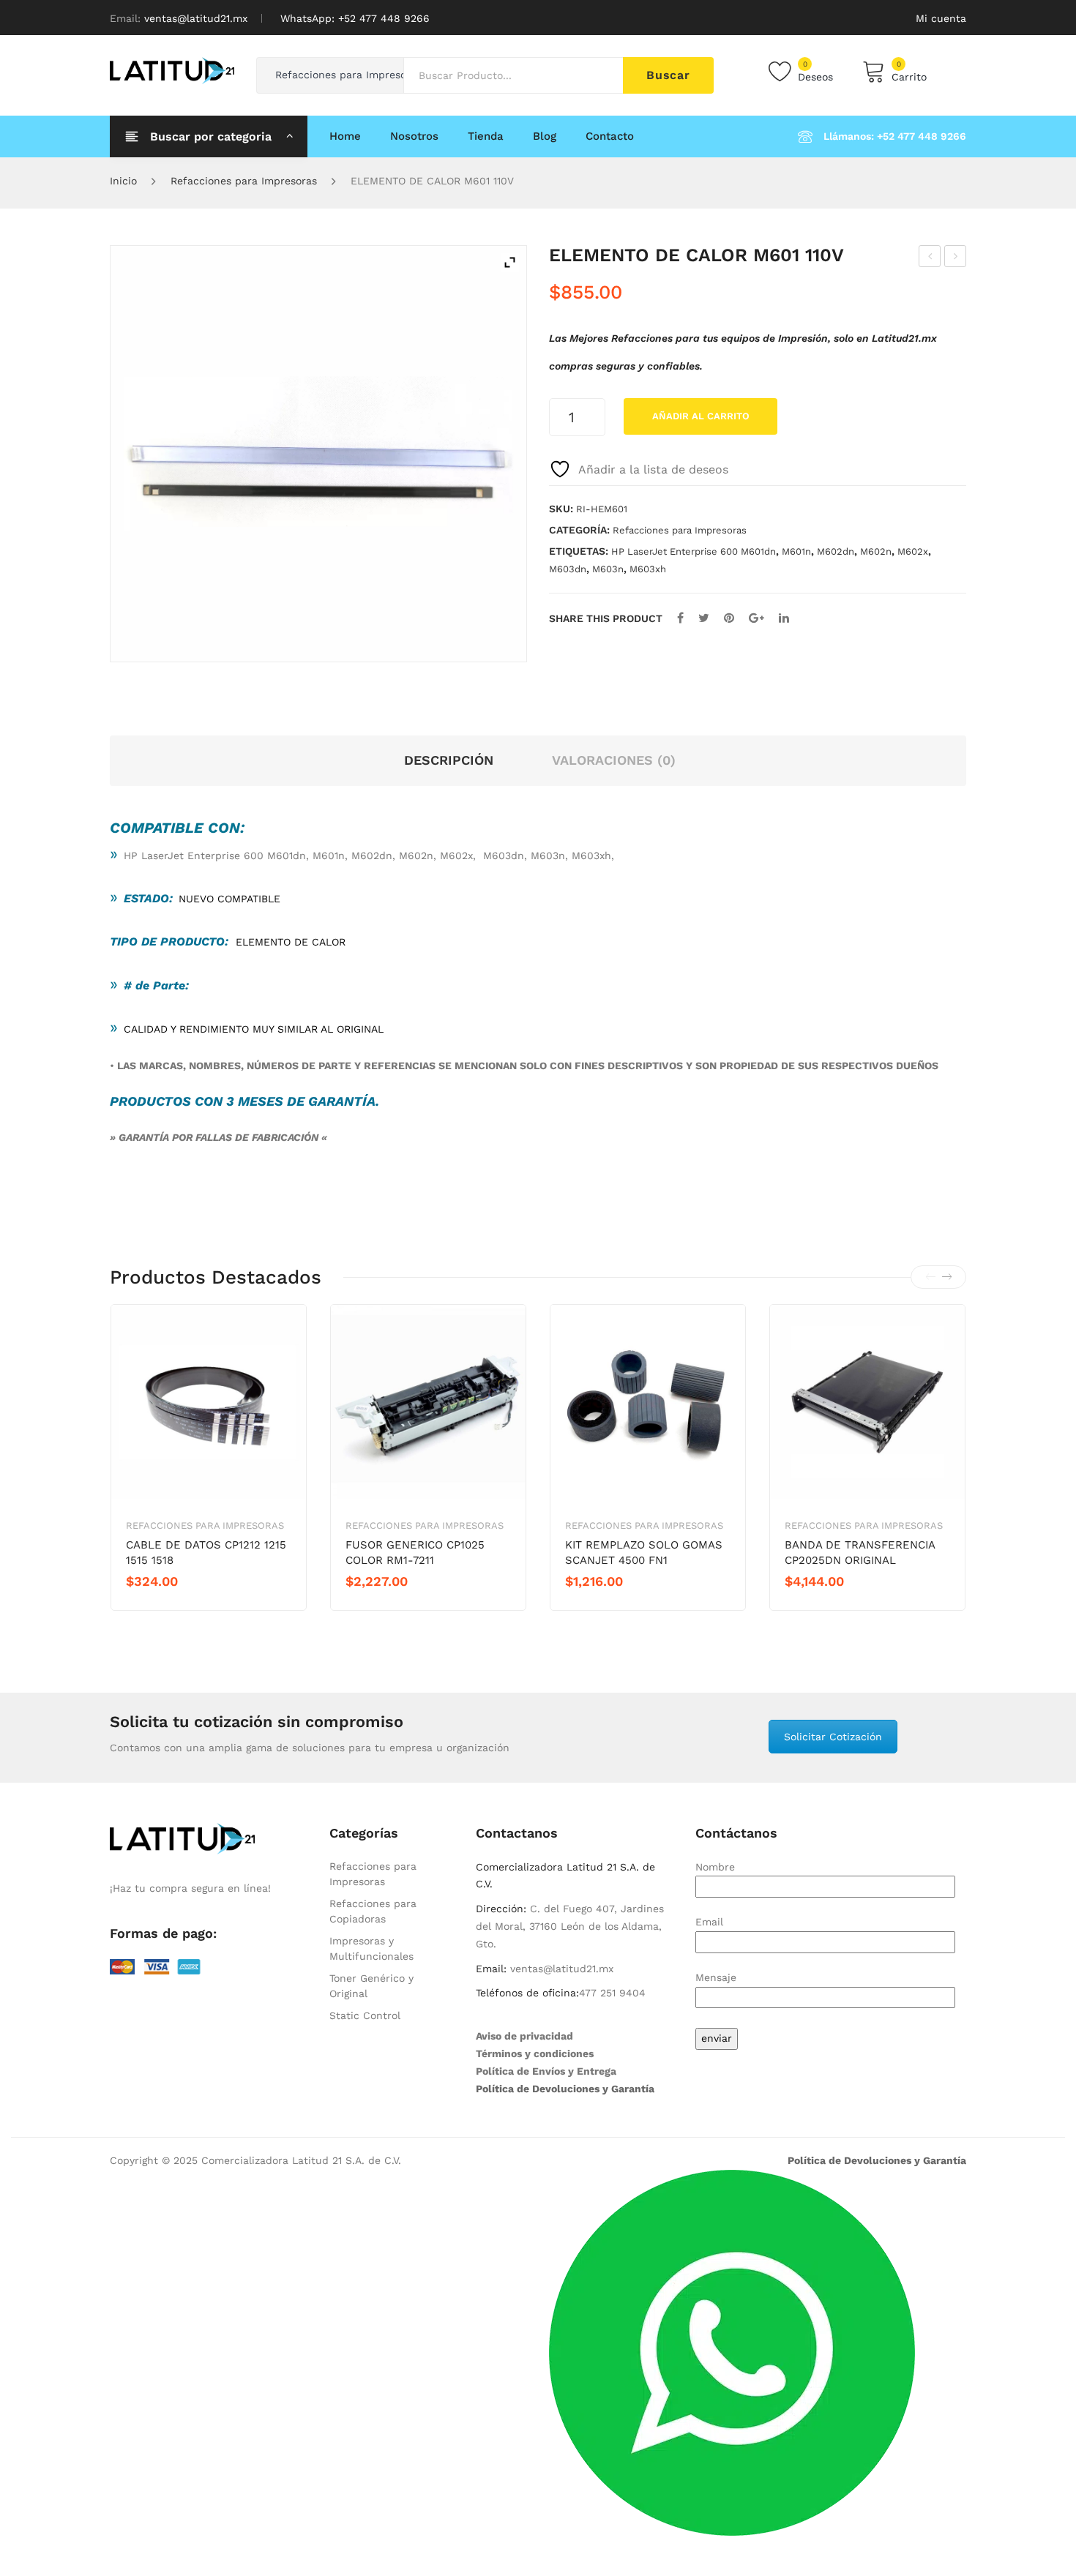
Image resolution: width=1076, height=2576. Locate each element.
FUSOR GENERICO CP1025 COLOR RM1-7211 (415, 1553)
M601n (796, 551)
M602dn (836, 551)
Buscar (668, 75)
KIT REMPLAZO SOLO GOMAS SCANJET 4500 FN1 (644, 1553)
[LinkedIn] (784, 618)
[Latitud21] (172, 70)
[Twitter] (704, 618)
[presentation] (930, 1277)
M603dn (568, 569)
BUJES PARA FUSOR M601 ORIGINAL (930, 258)
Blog (545, 136)
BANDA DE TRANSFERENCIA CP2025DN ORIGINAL (860, 1553)
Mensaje (716, 1977)
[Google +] (756, 618)
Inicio (123, 181)
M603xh (648, 569)
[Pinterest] (729, 618)
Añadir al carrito (701, 416)
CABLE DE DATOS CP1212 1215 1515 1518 (206, 1553)
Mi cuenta (941, 18)
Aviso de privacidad (524, 2036)
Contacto (610, 136)
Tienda (486, 136)
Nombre (715, 1867)
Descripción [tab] (449, 760)
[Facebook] (680, 618)
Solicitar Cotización (833, 1737)
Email (709, 1922)
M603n (608, 569)
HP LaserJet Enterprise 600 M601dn (694, 551)
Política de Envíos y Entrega (546, 2071)
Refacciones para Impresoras (244, 181)
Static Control (365, 2015)
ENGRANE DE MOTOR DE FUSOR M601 (956, 258)
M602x (913, 551)
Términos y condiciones (535, 2053)
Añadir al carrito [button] (178, 1606)
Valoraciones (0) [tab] (614, 760)
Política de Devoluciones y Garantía (565, 2089)
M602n (876, 551)
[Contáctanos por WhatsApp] (732, 2352)
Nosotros (414, 136)
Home (345, 136)
